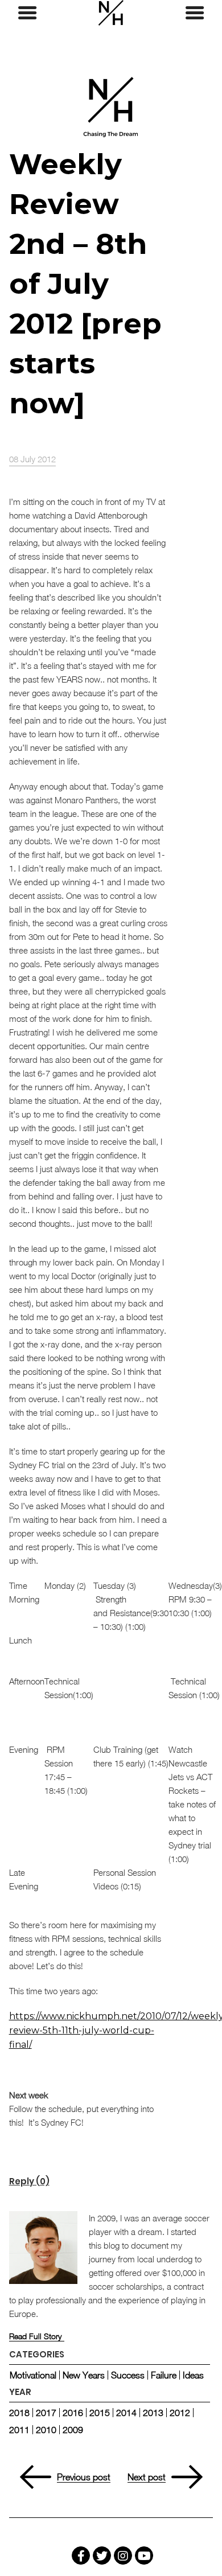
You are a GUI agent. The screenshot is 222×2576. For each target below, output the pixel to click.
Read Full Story (35, 2336)
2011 (19, 2430)
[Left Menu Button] (27, 13)
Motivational (33, 2375)
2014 (126, 2413)
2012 (180, 2413)
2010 (46, 2430)
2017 (46, 2413)
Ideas (193, 2375)
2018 (19, 2413)
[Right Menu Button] (195, 13)
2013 (153, 2413)
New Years (84, 2375)
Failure (164, 2375)
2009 (73, 2430)
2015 (100, 2413)
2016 (73, 2413)
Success (128, 2375)
